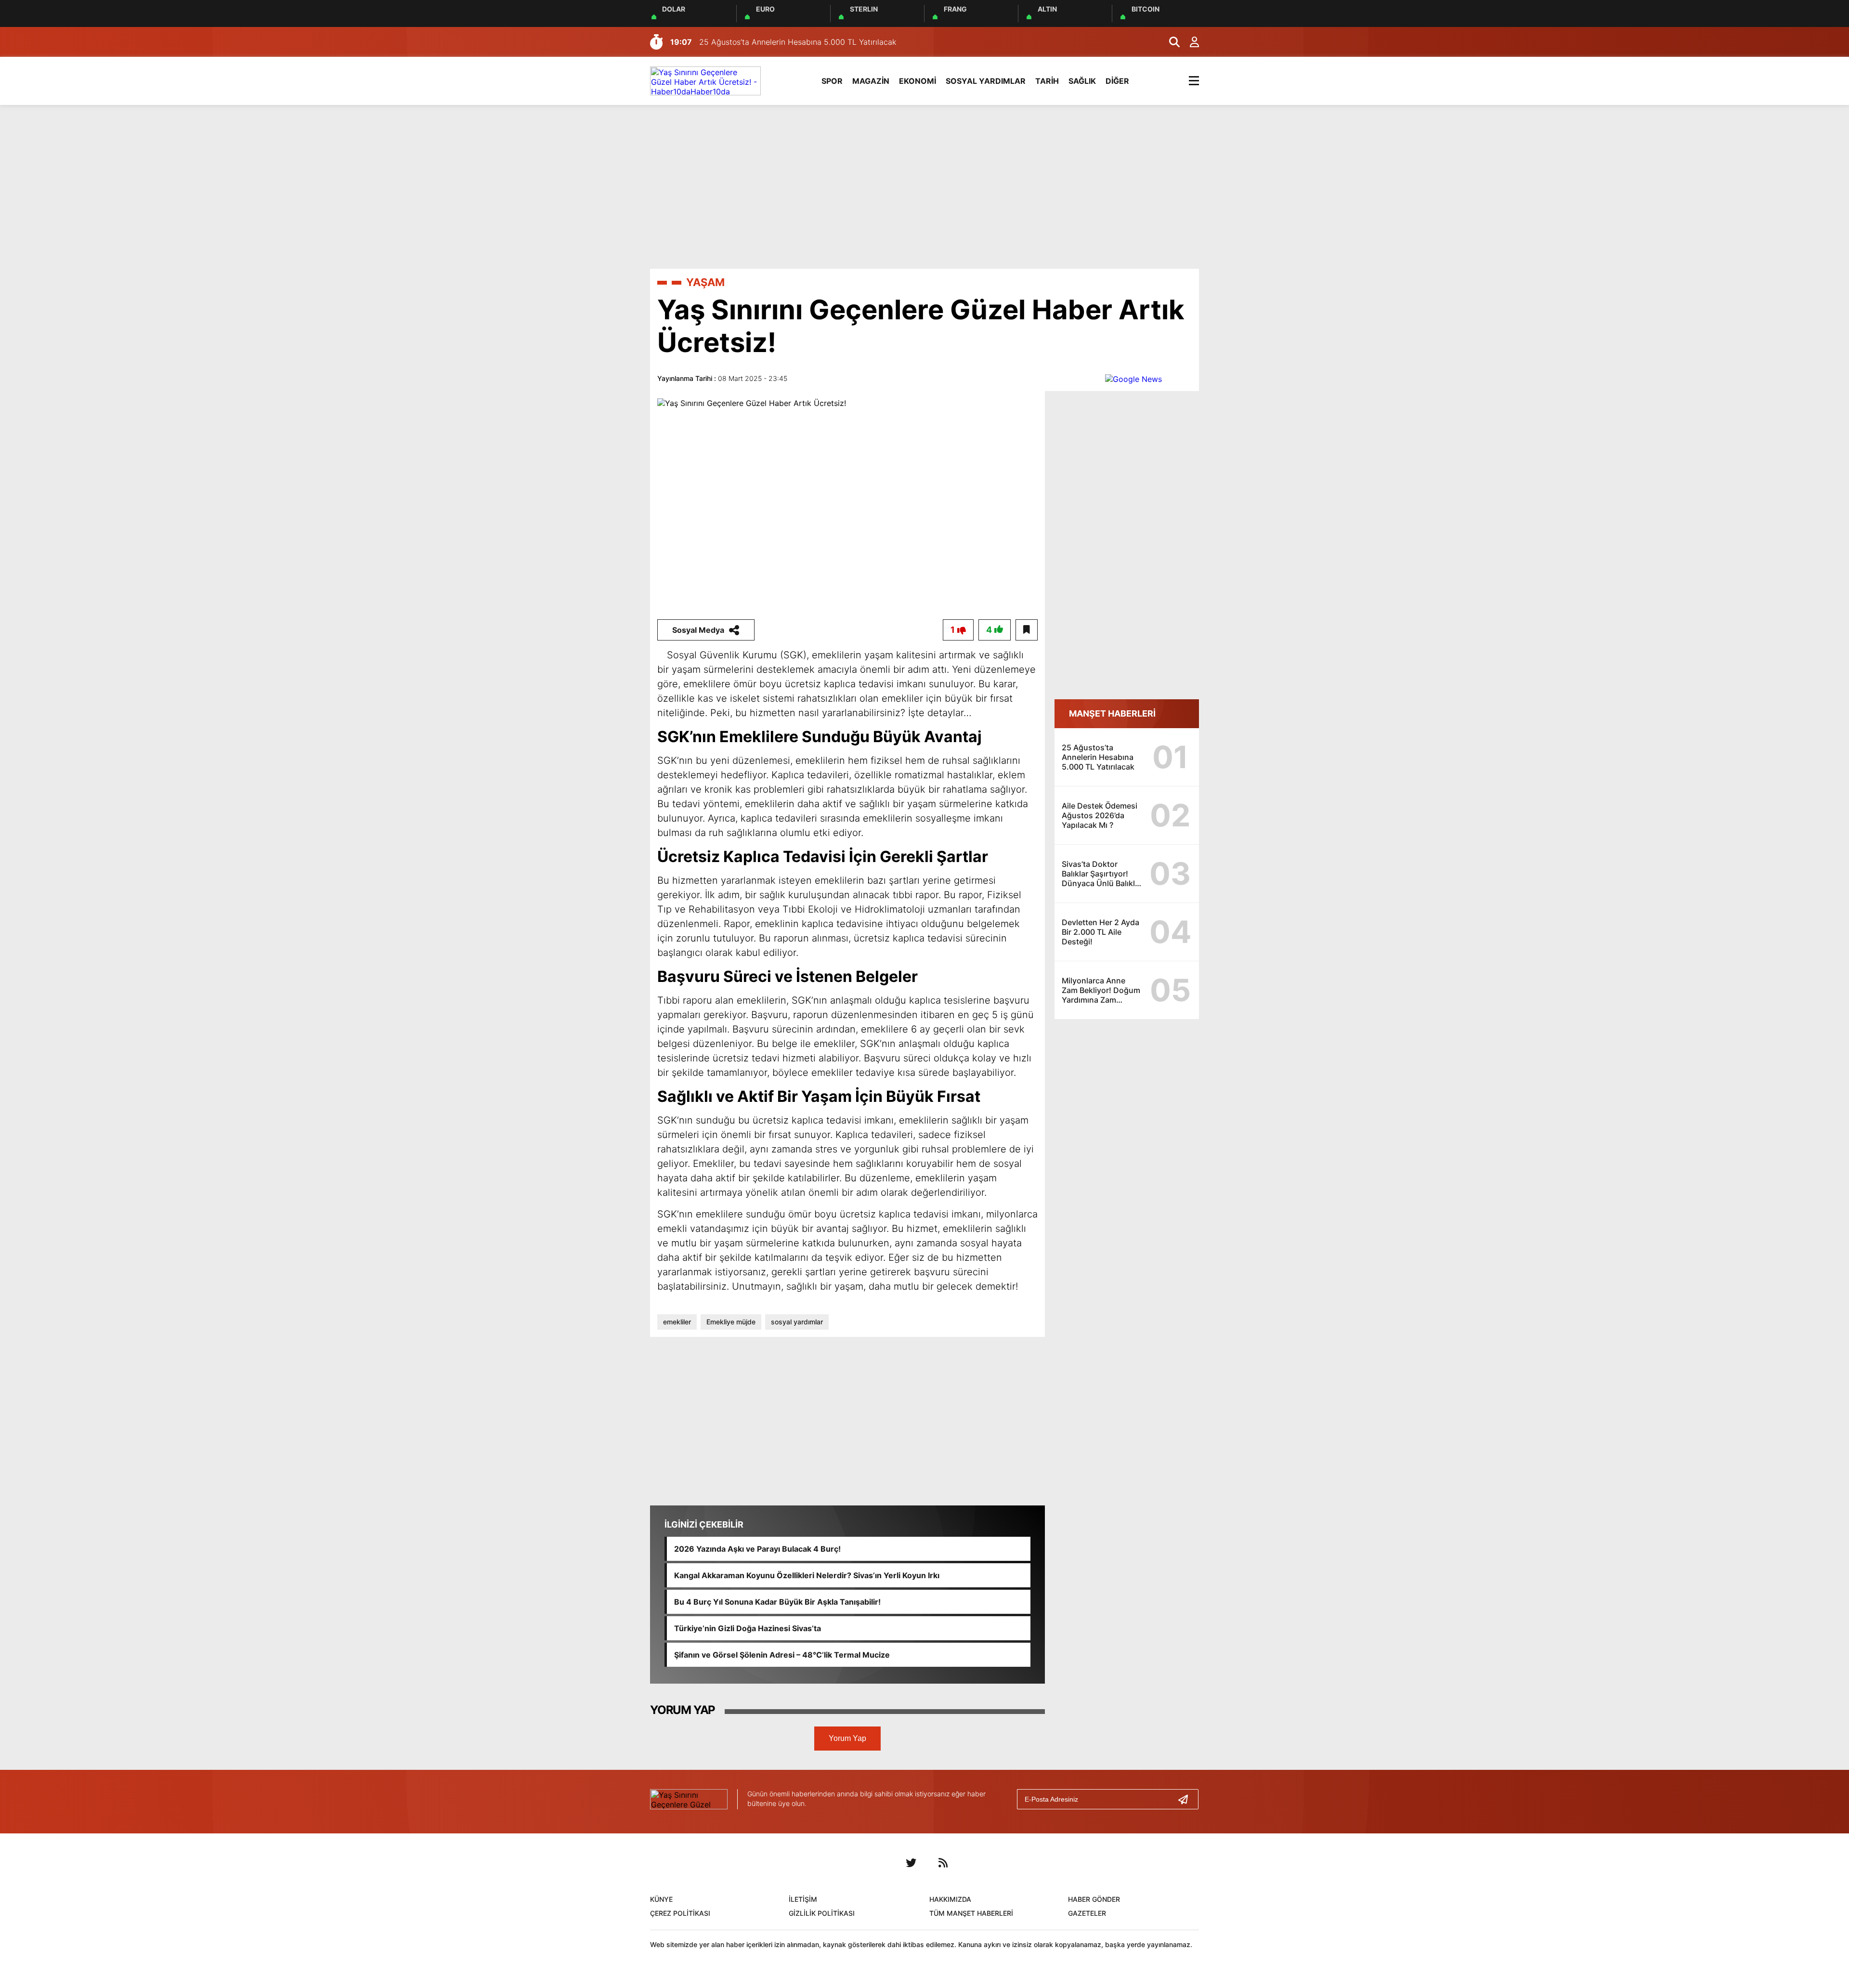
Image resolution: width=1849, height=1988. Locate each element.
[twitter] (911, 1863)
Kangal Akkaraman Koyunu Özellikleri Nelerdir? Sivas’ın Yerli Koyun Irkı (807, 1575)
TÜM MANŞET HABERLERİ (971, 1913)
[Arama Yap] (1170, 42)
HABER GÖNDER (1094, 1899)
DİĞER (1117, 81)
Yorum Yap (847, 1738)
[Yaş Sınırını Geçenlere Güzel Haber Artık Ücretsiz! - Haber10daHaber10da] (705, 80)
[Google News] (1133, 378)
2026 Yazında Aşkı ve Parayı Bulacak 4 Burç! (757, 1549)
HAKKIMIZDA (950, 1899)
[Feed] (943, 1863)
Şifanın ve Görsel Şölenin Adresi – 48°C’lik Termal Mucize (782, 1655)
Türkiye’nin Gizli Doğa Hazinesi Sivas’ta (748, 1628)
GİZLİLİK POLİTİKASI (822, 1913)
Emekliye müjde (731, 1322)
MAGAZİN (871, 81)
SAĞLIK (1082, 81)
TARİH (1047, 81)
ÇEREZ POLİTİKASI (680, 1913)
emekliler (677, 1322)
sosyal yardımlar (797, 1322)
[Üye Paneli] (1189, 42)
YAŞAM (705, 282)
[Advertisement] (924, 187)
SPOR (832, 81)
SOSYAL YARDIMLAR (986, 81)
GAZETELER (1087, 1913)
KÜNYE (661, 1899)
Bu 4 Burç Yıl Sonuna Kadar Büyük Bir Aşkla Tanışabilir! (777, 1602)
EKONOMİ (918, 81)
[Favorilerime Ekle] (1027, 630)
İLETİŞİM (803, 1899)
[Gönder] (1187, 1799)
